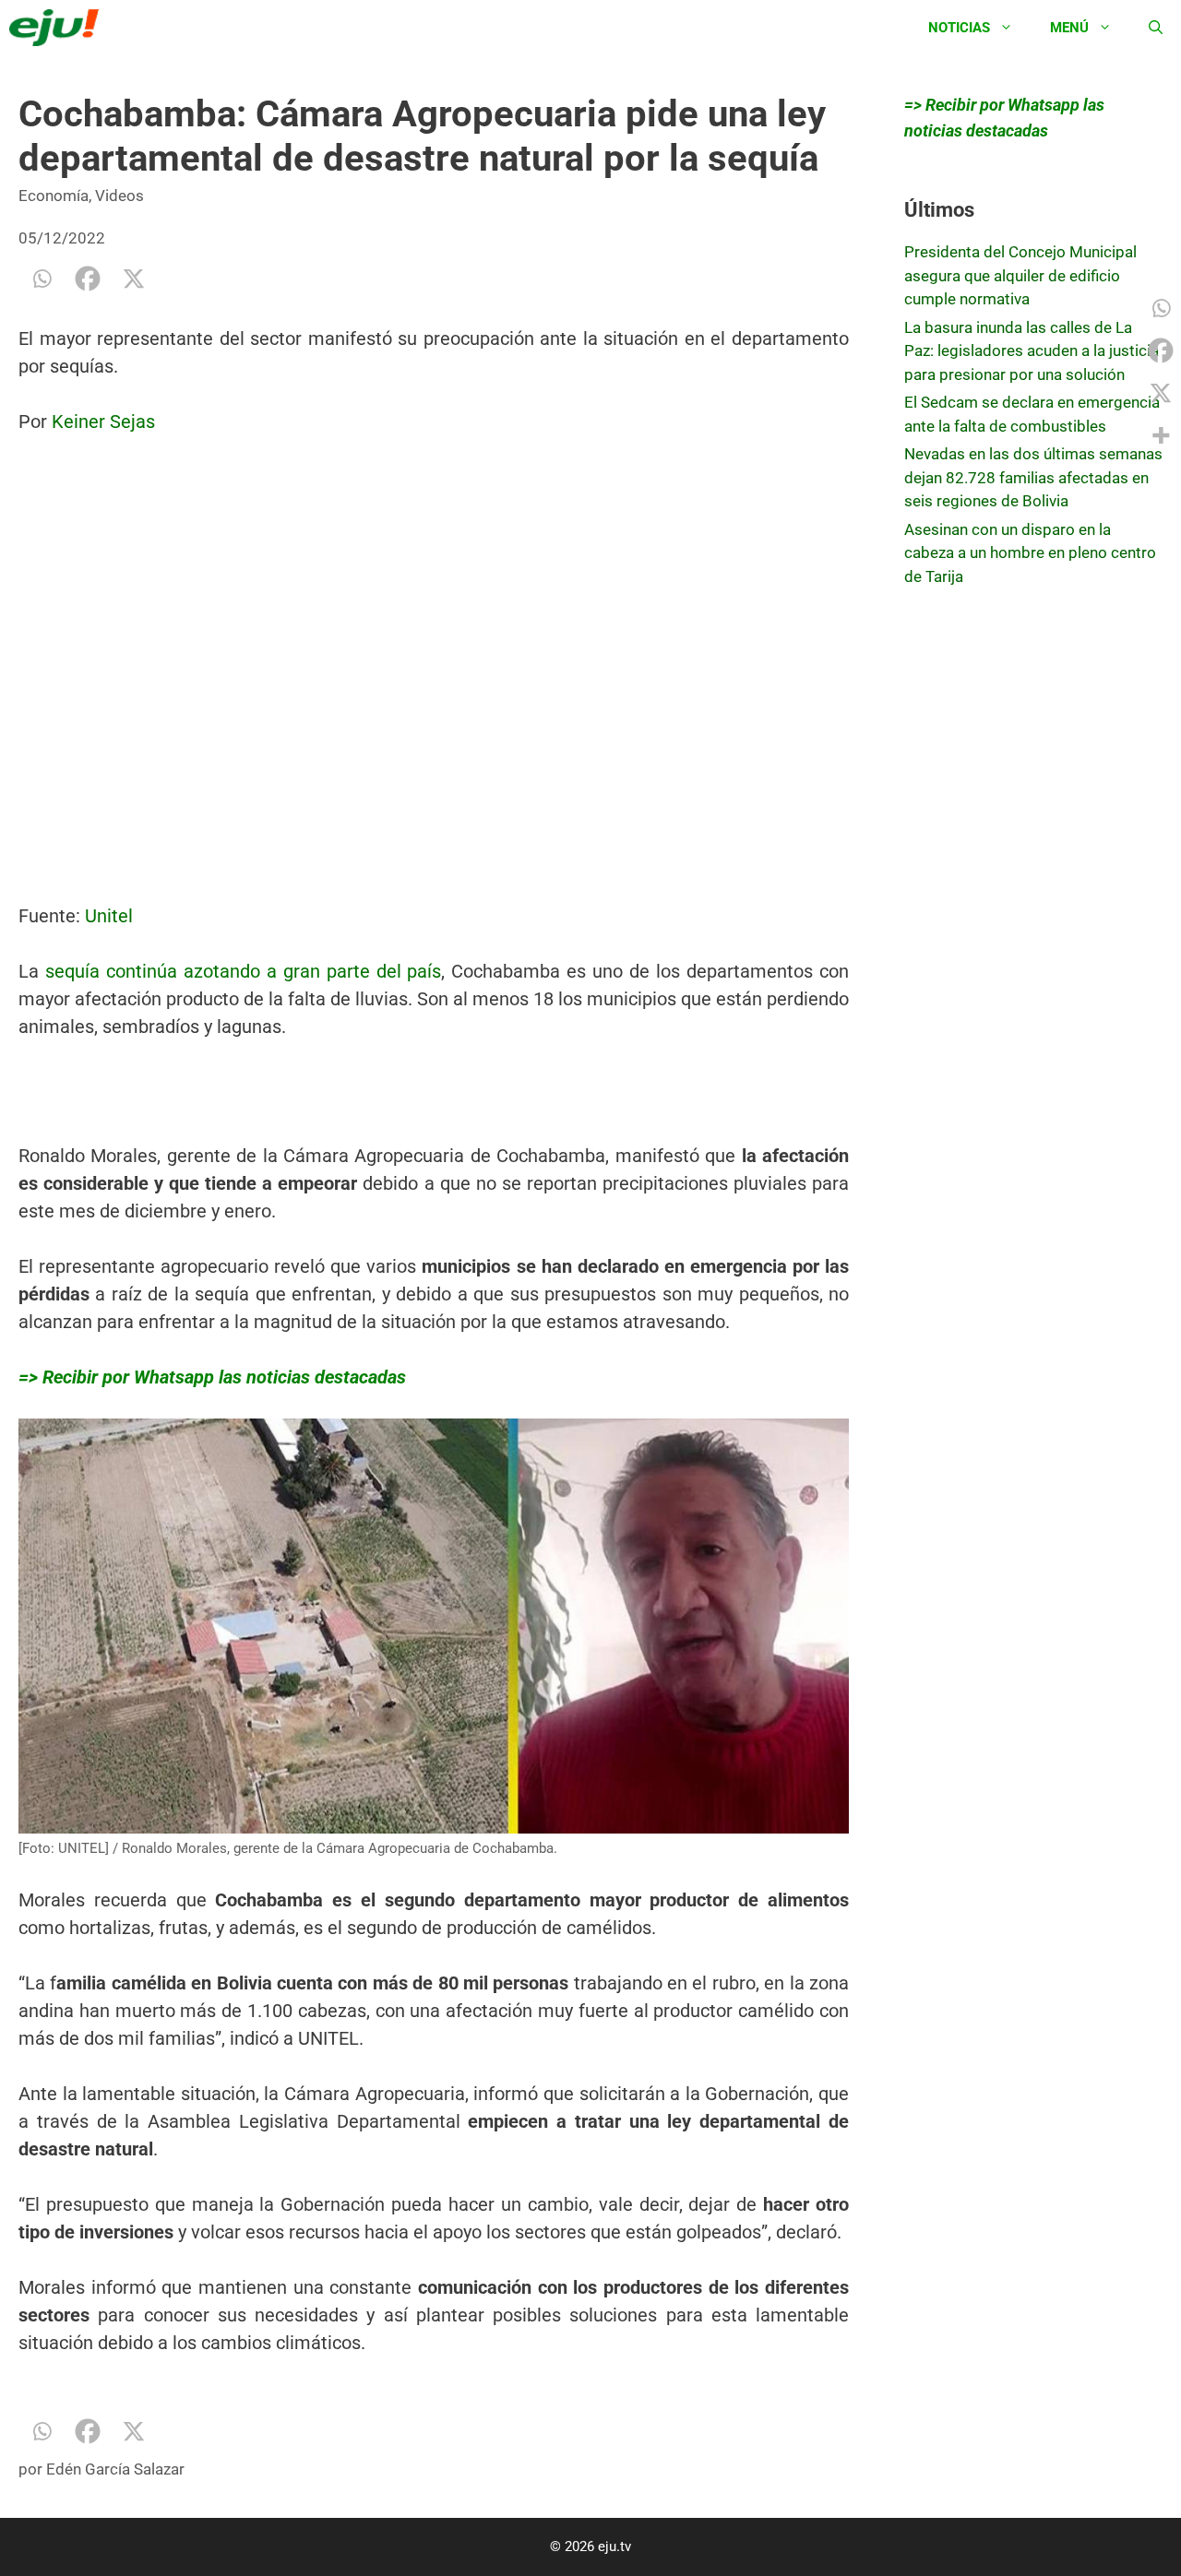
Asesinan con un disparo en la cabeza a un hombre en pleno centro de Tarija (1030, 553)
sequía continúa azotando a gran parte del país (244, 971)
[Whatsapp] (42, 279)
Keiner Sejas (103, 421)
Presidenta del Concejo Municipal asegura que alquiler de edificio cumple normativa (1020, 275)
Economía (54, 196)
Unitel (109, 916)
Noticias (959, 28)
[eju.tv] (59, 28)
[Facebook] (88, 279)
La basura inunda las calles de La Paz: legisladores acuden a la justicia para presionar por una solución (1032, 351)
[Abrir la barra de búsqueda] (1156, 28)
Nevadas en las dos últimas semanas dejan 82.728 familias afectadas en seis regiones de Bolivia (1033, 477)
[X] (134, 279)
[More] (1161, 435)
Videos (119, 196)
